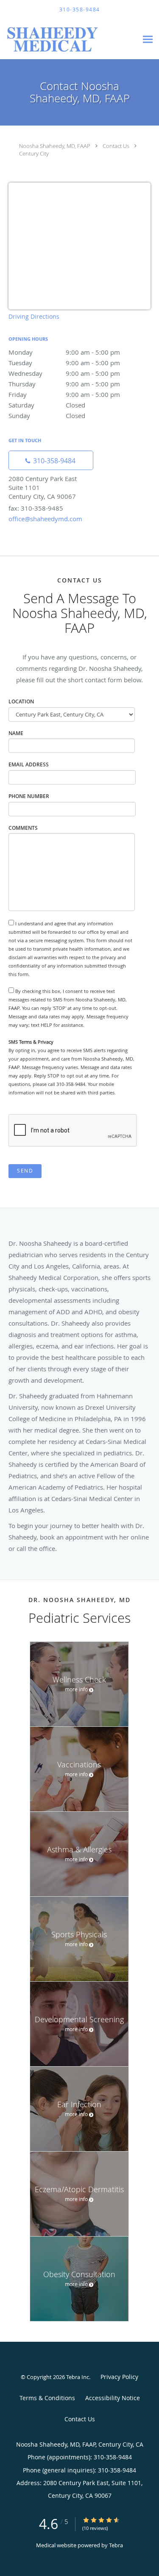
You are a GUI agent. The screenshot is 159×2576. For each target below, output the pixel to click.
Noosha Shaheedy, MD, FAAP (55, 146)
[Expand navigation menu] (148, 40)
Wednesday (64, 373)
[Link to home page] (69, 39)
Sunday (47, 416)
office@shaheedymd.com (45, 519)
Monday (64, 352)
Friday (64, 394)
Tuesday (64, 363)
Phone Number (29, 796)
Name (16, 733)
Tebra (116, 2545)
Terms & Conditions (47, 2398)
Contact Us (116, 146)
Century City (34, 153)
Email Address (29, 764)
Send (25, 1171)
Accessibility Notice (113, 2398)
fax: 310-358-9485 (36, 508)
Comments (23, 828)
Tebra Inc (78, 2377)
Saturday (47, 405)
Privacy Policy (119, 2377)
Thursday (64, 384)
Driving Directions (34, 316)
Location (21, 701)
